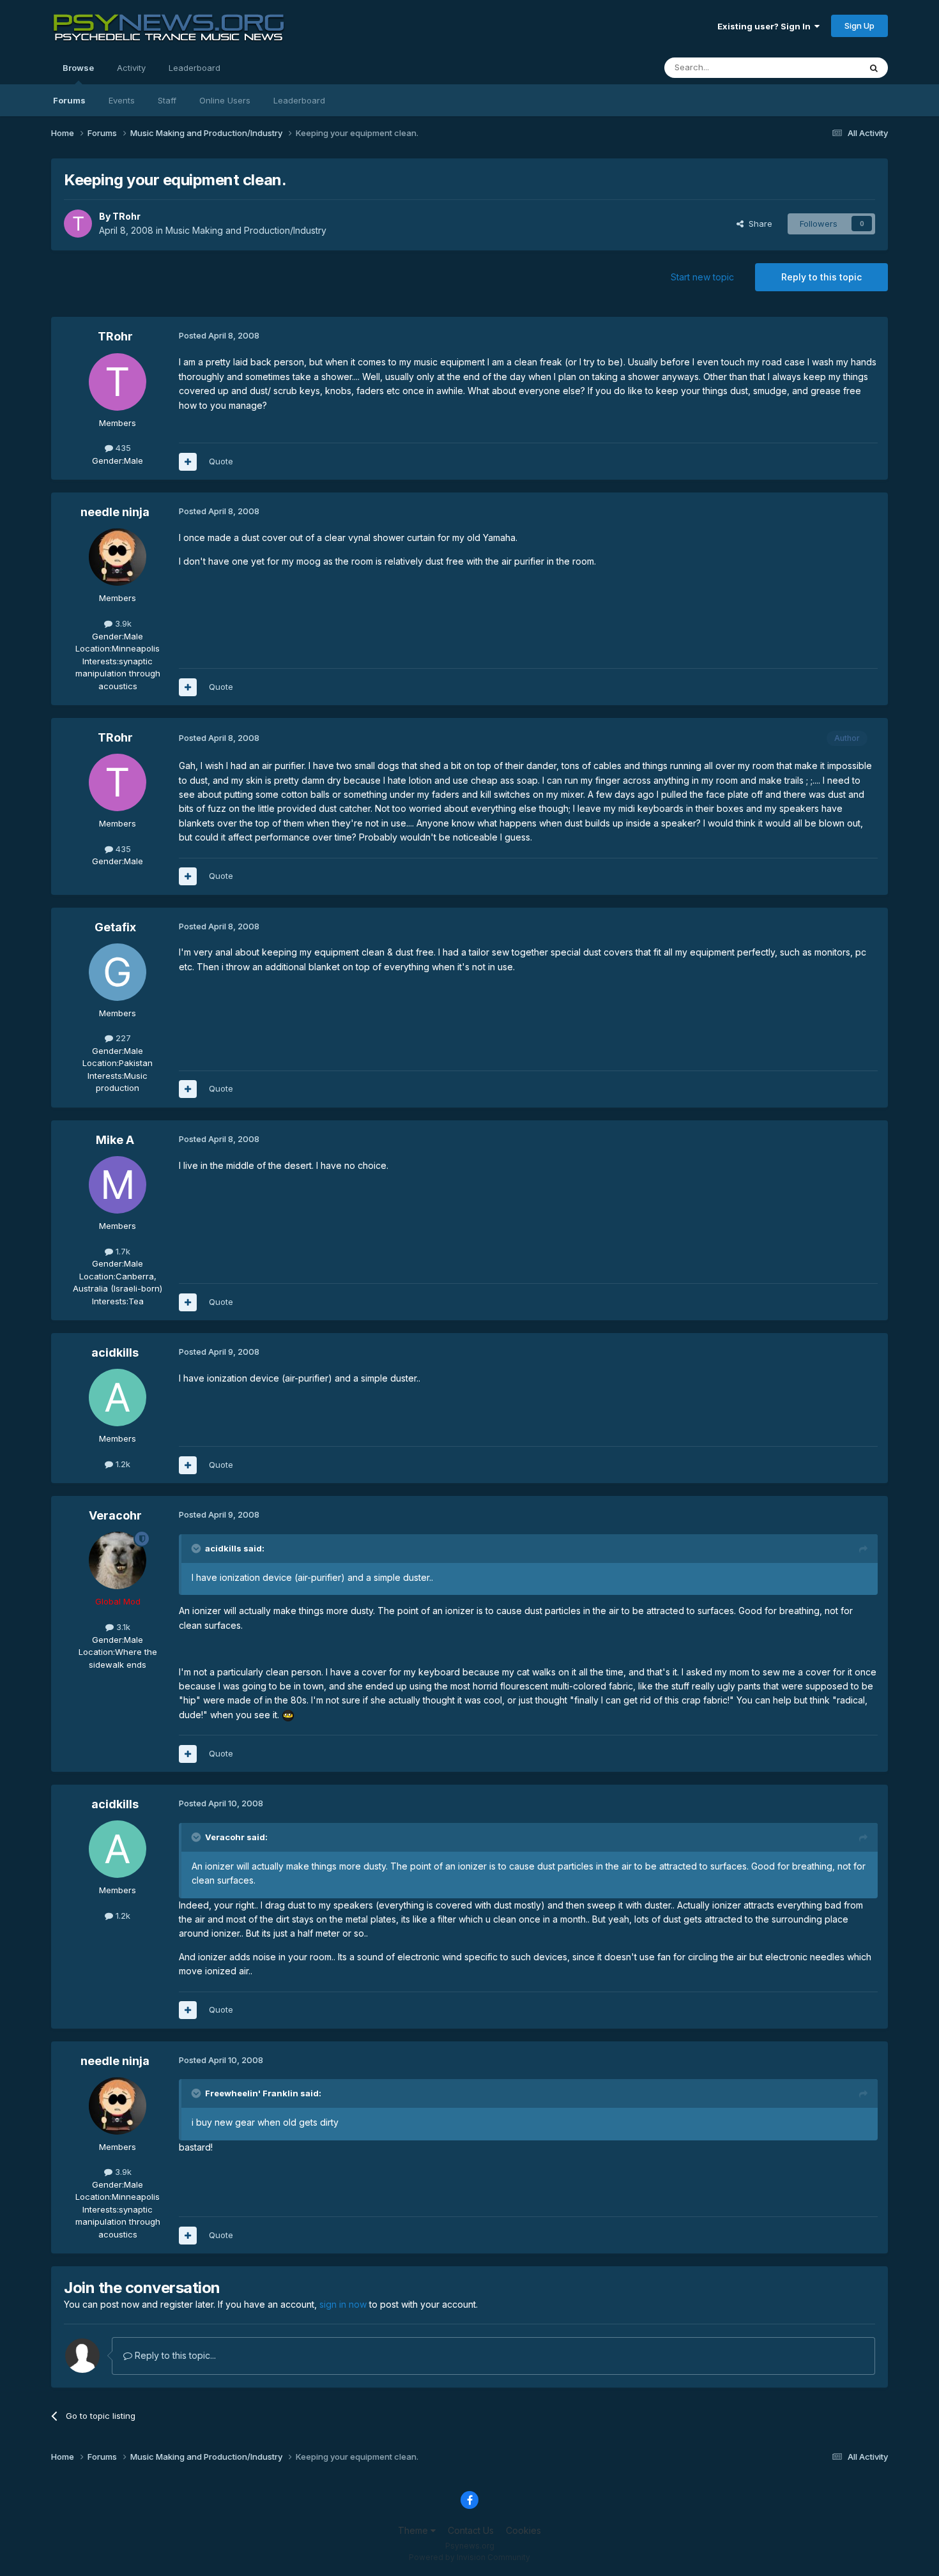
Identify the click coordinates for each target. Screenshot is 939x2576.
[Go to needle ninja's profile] (118, 557)
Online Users (225, 100)
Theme (414, 2530)
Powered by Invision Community (469, 2557)
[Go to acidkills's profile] (118, 1398)
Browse (78, 68)
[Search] (874, 68)
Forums (69, 100)
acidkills (115, 1353)
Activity (131, 68)
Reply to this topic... (174, 2355)
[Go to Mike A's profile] (118, 1185)
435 (122, 448)
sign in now (343, 2304)
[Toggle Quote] (197, 1548)
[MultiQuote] (188, 462)
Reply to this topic (821, 277)
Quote (221, 461)
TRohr (126, 216)
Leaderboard (299, 100)
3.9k (122, 623)
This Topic (822, 67)
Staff (167, 100)
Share (758, 224)
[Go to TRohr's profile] (78, 224)
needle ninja (115, 512)
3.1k (122, 1627)
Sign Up (859, 26)
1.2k (122, 1464)
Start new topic (702, 277)
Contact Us (471, 2530)
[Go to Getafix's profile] (118, 972)
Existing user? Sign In (766, 26)
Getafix (115, 927)
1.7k (122, 1251)
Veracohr (115, 1515)
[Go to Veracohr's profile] (118, 1560)
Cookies (523, 2530)
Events (122, 100)
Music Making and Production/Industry (246, 230)
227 (122, 1038)
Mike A (115, 1140)
